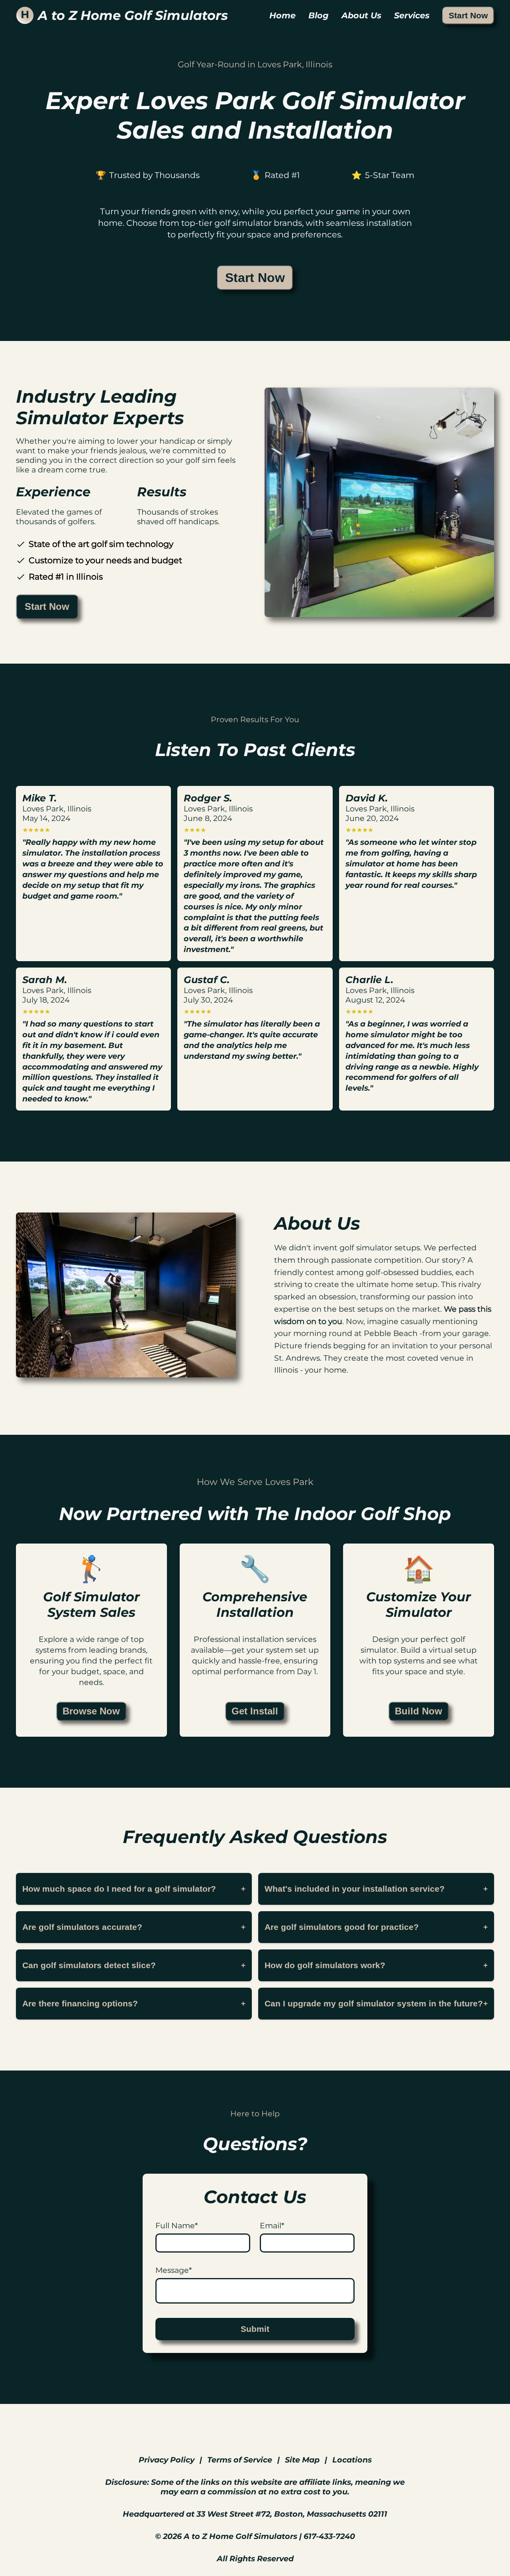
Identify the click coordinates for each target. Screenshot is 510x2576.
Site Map (302, 2460)
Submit (255, 2329)
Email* (272, 2225)
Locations (352, 2460)
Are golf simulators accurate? (134, 1927)
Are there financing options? (134, 2003)
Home (282, 15)
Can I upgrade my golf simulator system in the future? (376, 2003)
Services (412, 15)
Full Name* (177, 2225)
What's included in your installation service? (376, 1889)
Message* (174, 2270)
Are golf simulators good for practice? (376, 1927)
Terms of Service (240, 2460)
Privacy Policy (167, 2460)
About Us (361, 15)
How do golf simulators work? (376, 1965)
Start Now (468, 15)
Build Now (419, 1711)
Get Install (255, 1711)
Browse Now (91, 1711)
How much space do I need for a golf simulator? (134, 1889)
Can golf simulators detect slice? (134, 1965)
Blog (319, 15)
